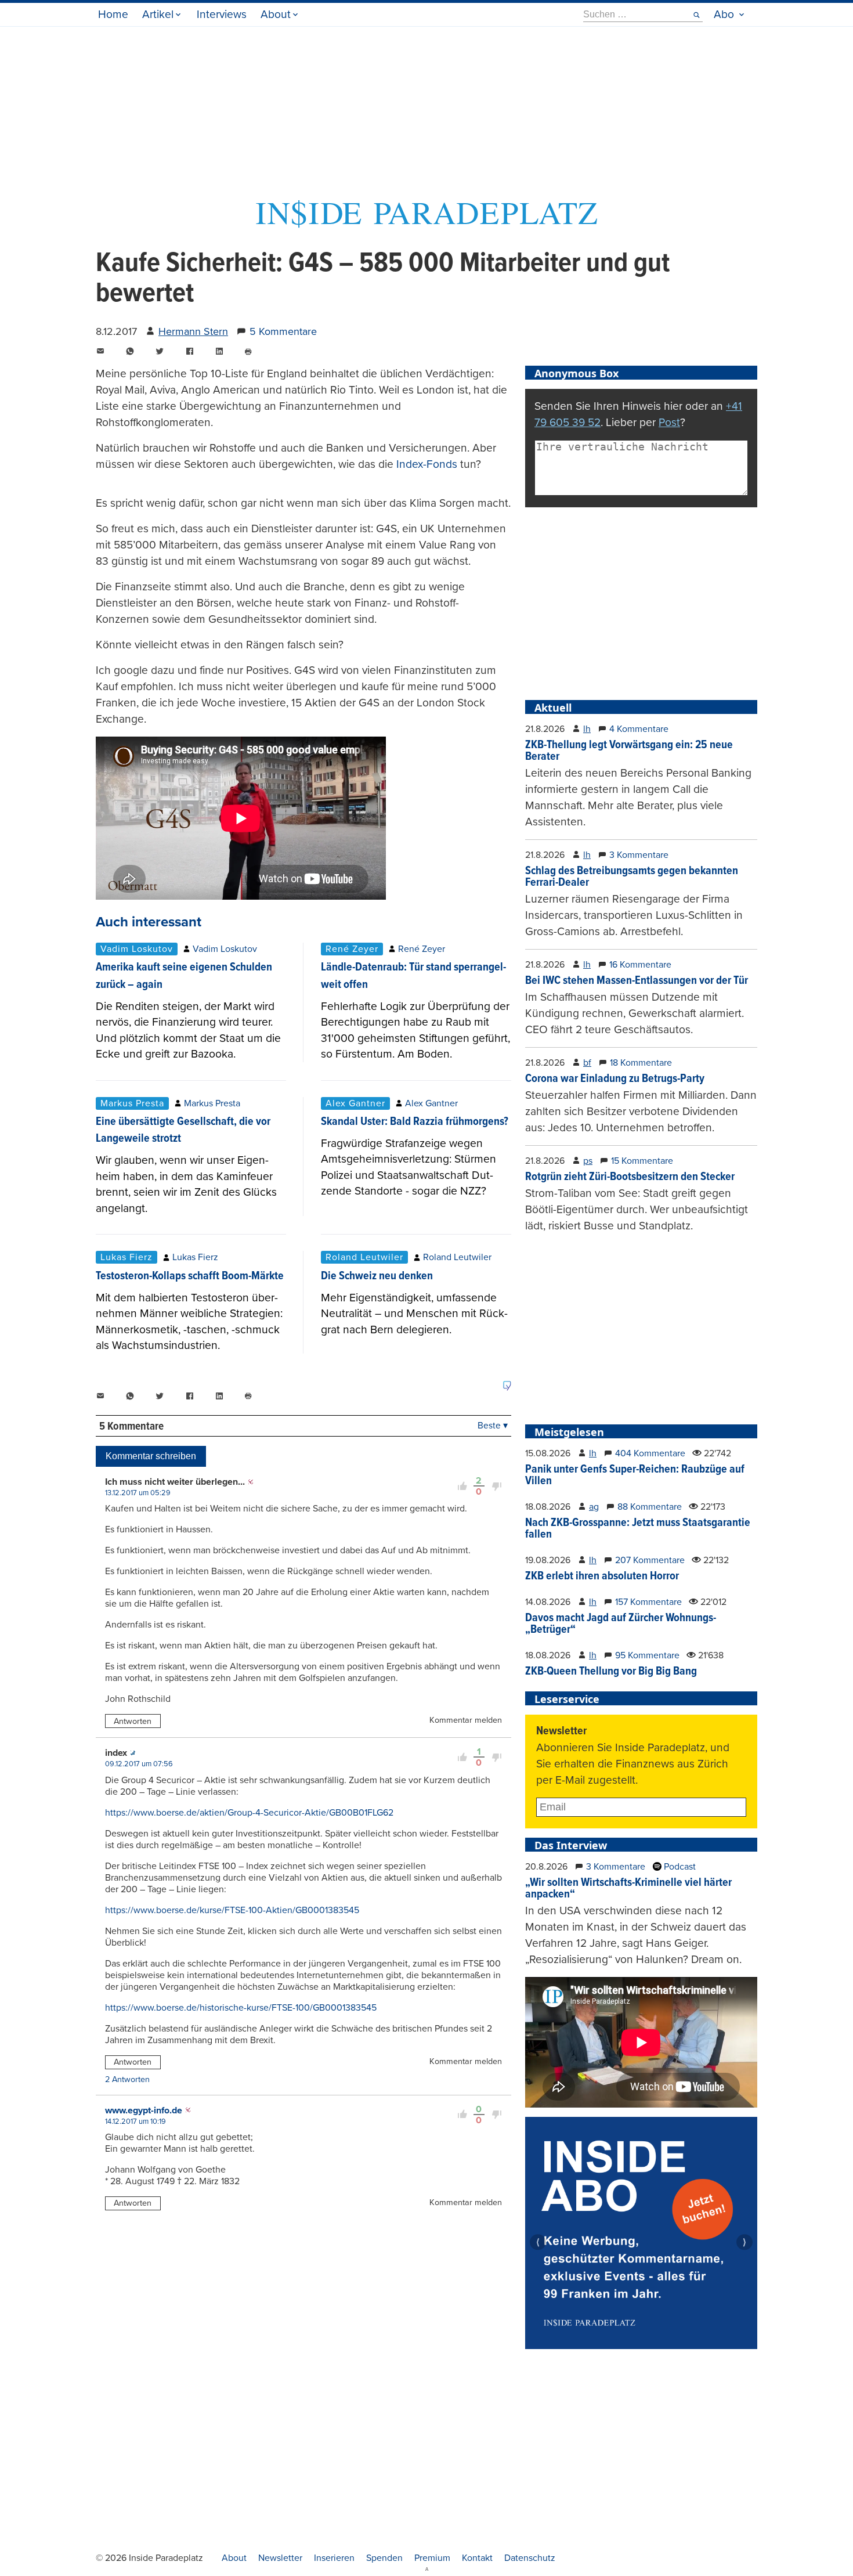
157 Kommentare (648, 1602)
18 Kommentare (641, 1063)
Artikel (158, 14)
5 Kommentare (283, 331)
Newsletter (280, 2558)
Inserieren (334, 2558)
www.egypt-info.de (144, 2110)
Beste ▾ (493, 1426)
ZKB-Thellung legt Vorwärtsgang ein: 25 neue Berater (629, 751)
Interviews (222, 14)
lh (587, 729)
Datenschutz (530, 2558)
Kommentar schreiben (151, 1456)
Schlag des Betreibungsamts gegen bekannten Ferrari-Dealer (632, 877)
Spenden (384, 2558)
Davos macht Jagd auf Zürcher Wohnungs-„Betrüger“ (621, 1624)
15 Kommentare (642, 1161)
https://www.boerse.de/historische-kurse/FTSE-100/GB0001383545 (241, 2008)
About (276, 14)
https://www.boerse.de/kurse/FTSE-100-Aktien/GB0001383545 (232, 1910)
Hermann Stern (193, 331)
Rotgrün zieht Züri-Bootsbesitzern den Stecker (630, 1177)
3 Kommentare (639, 855)
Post (669, 422)
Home (113, 14)
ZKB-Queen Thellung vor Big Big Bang (611, 1672)
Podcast (679, 1867)
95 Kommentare (647, 1655)
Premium (432, 2558)
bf (587, 1063)
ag (594, 1507)
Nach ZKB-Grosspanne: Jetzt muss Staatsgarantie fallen (638, 1529)
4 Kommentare (639, 729)
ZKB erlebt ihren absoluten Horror (602, 1576)
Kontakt (477, 2558)
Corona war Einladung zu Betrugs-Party (615, 1079)
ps (588, 1161)
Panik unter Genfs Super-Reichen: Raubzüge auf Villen (635, 1475)
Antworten (133, 1721)
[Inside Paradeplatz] (426, 224)
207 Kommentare (650, 1560)
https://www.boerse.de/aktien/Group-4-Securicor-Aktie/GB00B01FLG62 (249, 1813)
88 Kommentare (650, 1507)
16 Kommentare (640, 965)
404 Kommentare (650, 1453)
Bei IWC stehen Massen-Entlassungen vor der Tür (637, 981)
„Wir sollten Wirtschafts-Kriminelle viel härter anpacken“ (628, 1889)
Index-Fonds (427, 464)
